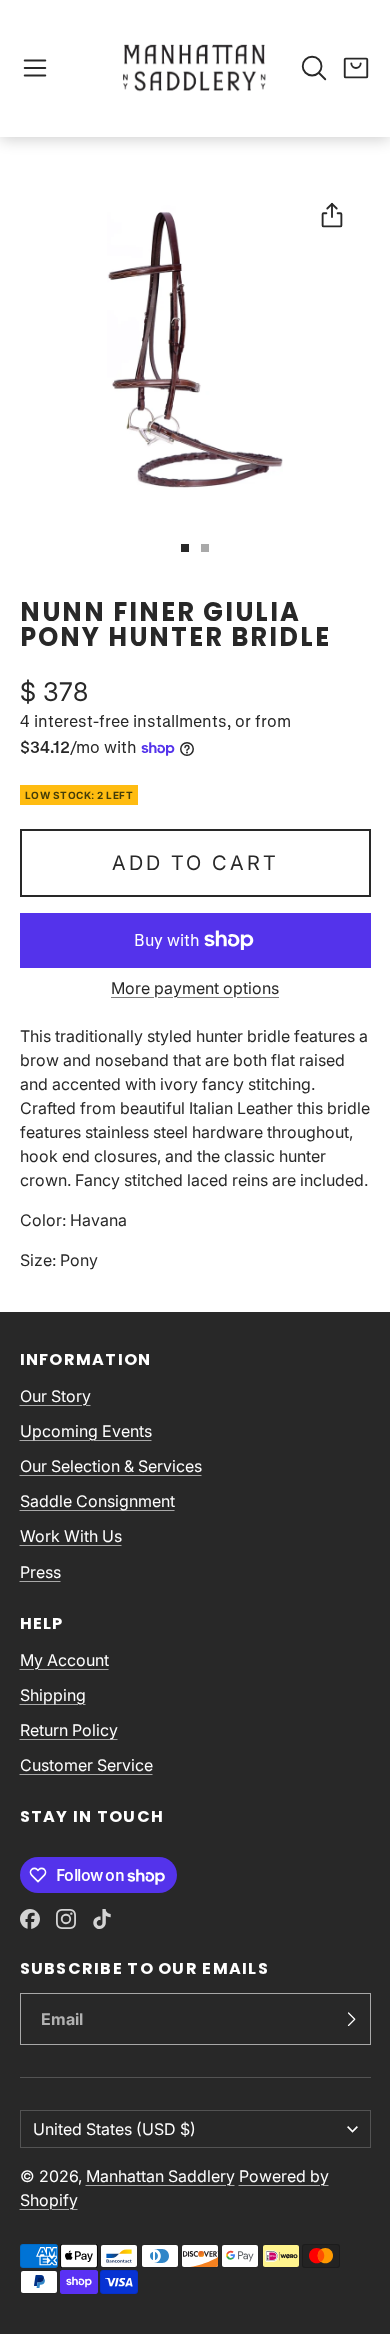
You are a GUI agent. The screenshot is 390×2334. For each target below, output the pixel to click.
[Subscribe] (351, 2019)
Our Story (55, 1396)
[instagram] (66, 1919)
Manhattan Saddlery (160, 2176)
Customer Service (86, 1765)
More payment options (195, 988)
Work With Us (71, 1536)
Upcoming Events (86, 1431)
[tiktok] (102, 1919)
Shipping (53, 1695)
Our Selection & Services (111, 1466)
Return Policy (69, 1730)
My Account (64, 1660)
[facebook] (30, 1919)
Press (40, 1572)
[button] (35, 68)
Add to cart (195, 863)
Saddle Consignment (97, 1501)
